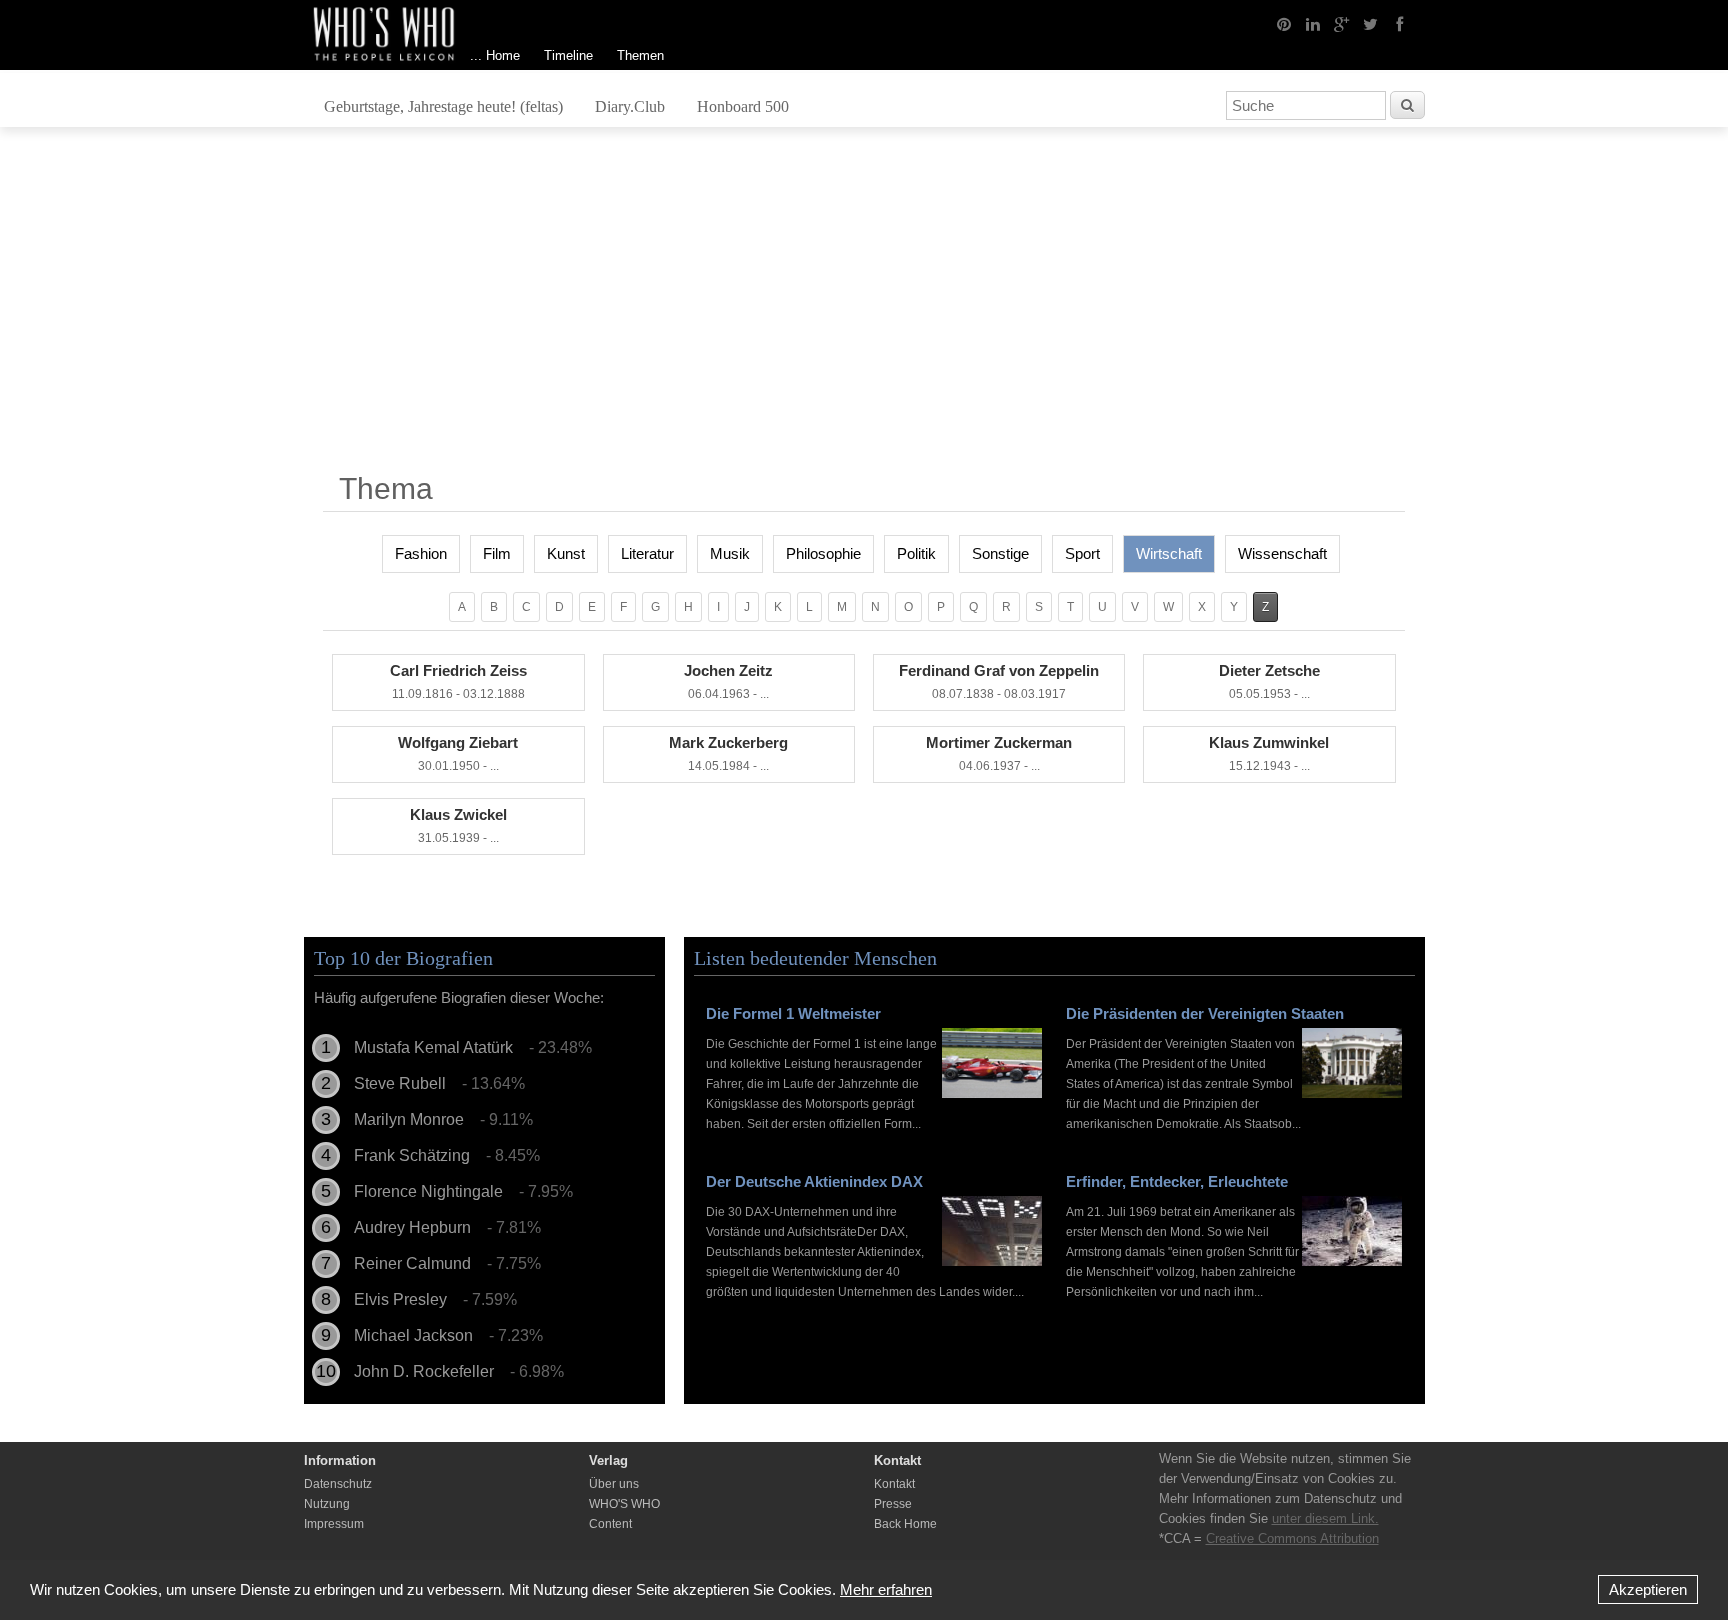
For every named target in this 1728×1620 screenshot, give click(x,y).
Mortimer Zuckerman (999, 753)
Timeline (568, 55)
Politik (916, 553)
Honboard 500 (743, 106)
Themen (640, 55)
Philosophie (823, 553)
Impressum (334, 1524)
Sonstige (1000, 553)
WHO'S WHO (624, 1504)
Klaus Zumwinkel (1269, 753)
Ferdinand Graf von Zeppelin (999, 681)
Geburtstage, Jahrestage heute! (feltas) (443, 106)
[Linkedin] (1313, 23)
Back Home (905, 1524)
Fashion (421, 553)
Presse (893, 1504)
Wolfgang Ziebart (458, 753)
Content (610, 1524)
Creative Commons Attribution (1292, 1538)
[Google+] (1342, 23)
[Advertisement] (864, 307)
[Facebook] (1400, 23)
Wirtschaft (1169, 553)
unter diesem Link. (1325, 1518)
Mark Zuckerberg (728, 753)
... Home (495, 55)
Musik (730, 553)
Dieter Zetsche (1269, 681)
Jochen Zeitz (728, 681)
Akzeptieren (1648, 1589)
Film (497, 553)
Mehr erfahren (886, 1589)
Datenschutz (338, 1484)
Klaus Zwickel (458, 825)
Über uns (614, 1484)
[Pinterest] (1284, 23)
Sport (1082, 553)
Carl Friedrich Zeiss (458, 681)
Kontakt (894, 1484)
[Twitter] (1371, 23)
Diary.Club (630, 106)
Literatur (647, 553)
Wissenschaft (1282, 553)
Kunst (566, 553)
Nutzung (327, 1504)
